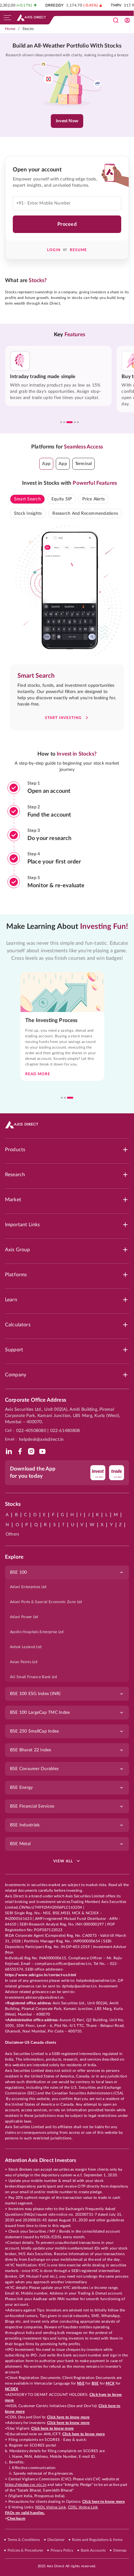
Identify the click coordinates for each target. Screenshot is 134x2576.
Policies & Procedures (25, 2550)
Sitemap (120, 2550)
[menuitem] (67, 1587)
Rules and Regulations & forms (97, 2540)
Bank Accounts (93, 2550)
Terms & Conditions (24, 2540)
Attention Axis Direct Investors (41, 2160)
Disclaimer (56, 2540)
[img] (9, 1451)
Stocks (28, 29)
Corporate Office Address (36, 1400)
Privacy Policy (62, 2550)
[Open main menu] (7, 18)
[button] (46, 464)
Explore (14, 1557)
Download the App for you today (33, 1472)
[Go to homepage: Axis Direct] (31, 18)
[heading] (67, 46)
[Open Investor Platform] (127, 20)
